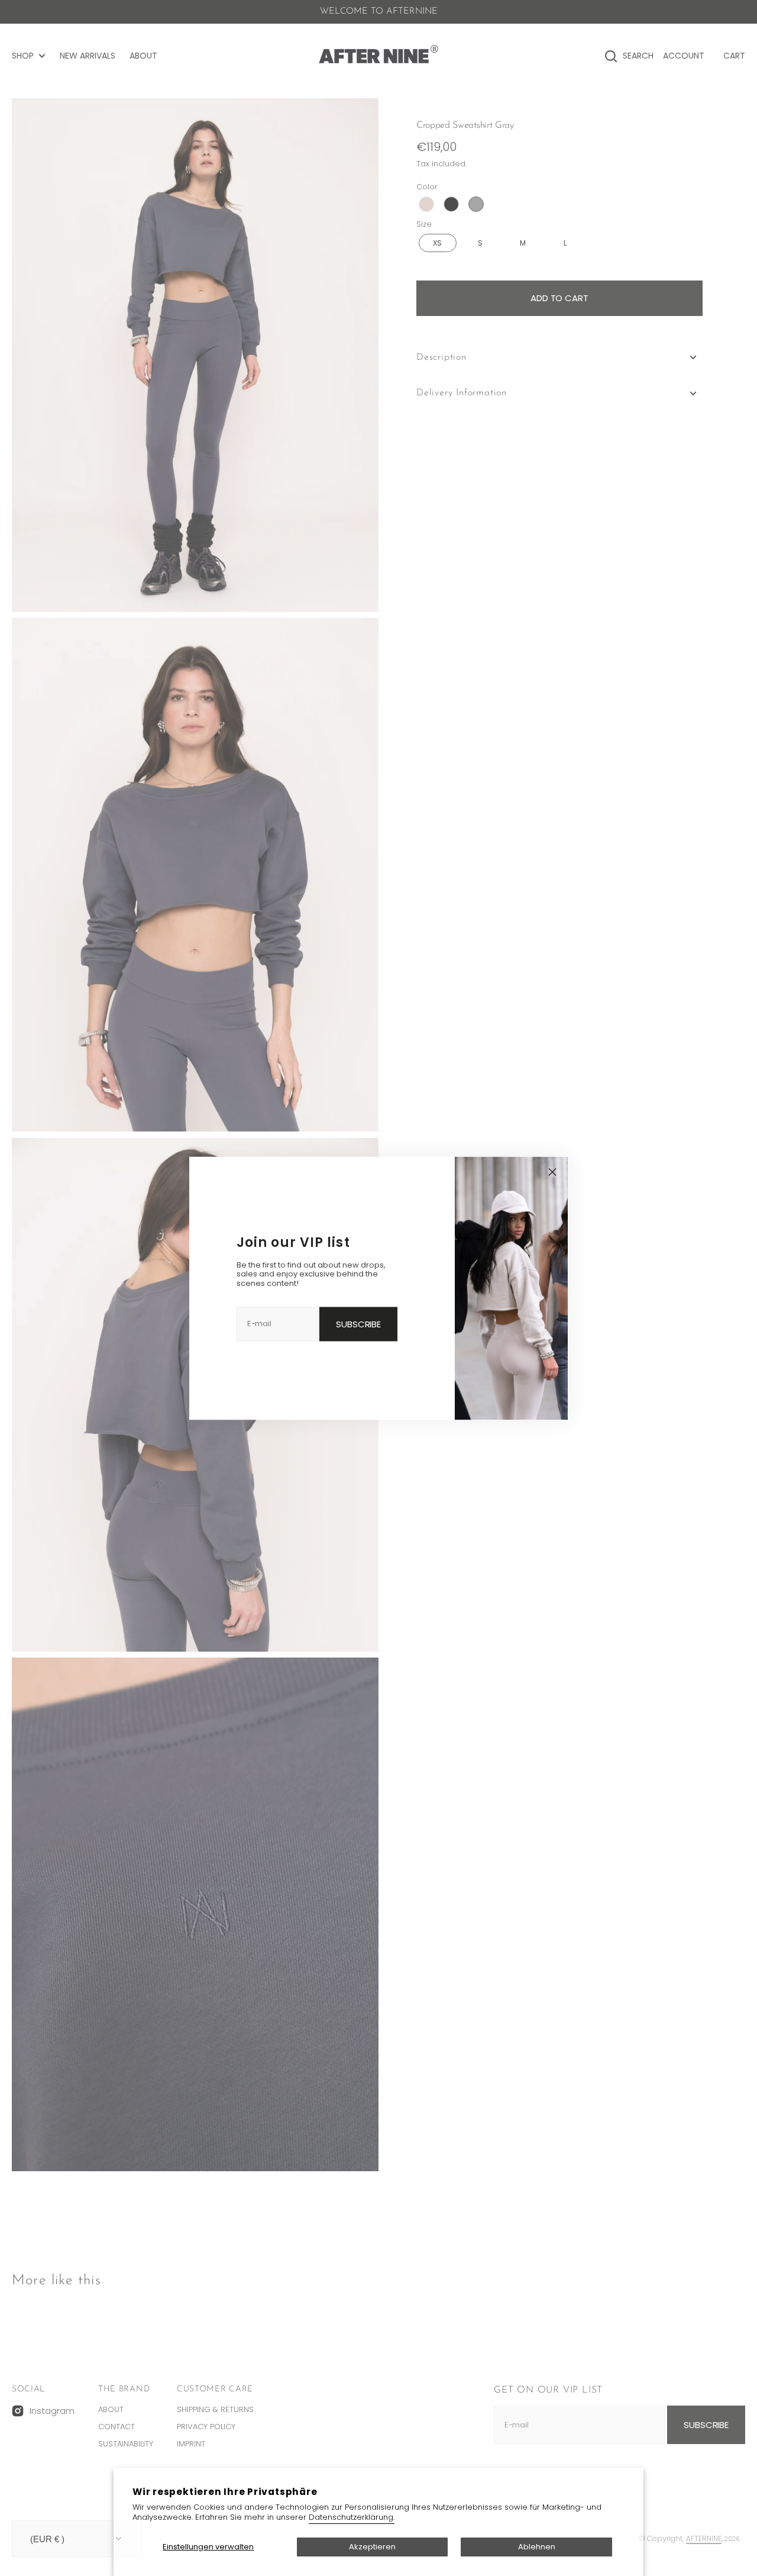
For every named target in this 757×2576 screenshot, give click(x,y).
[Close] (552, 1172)
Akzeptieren (372, 2547)
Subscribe (358, 1324)
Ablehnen (537, 2547)
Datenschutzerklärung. (352, 2517)
